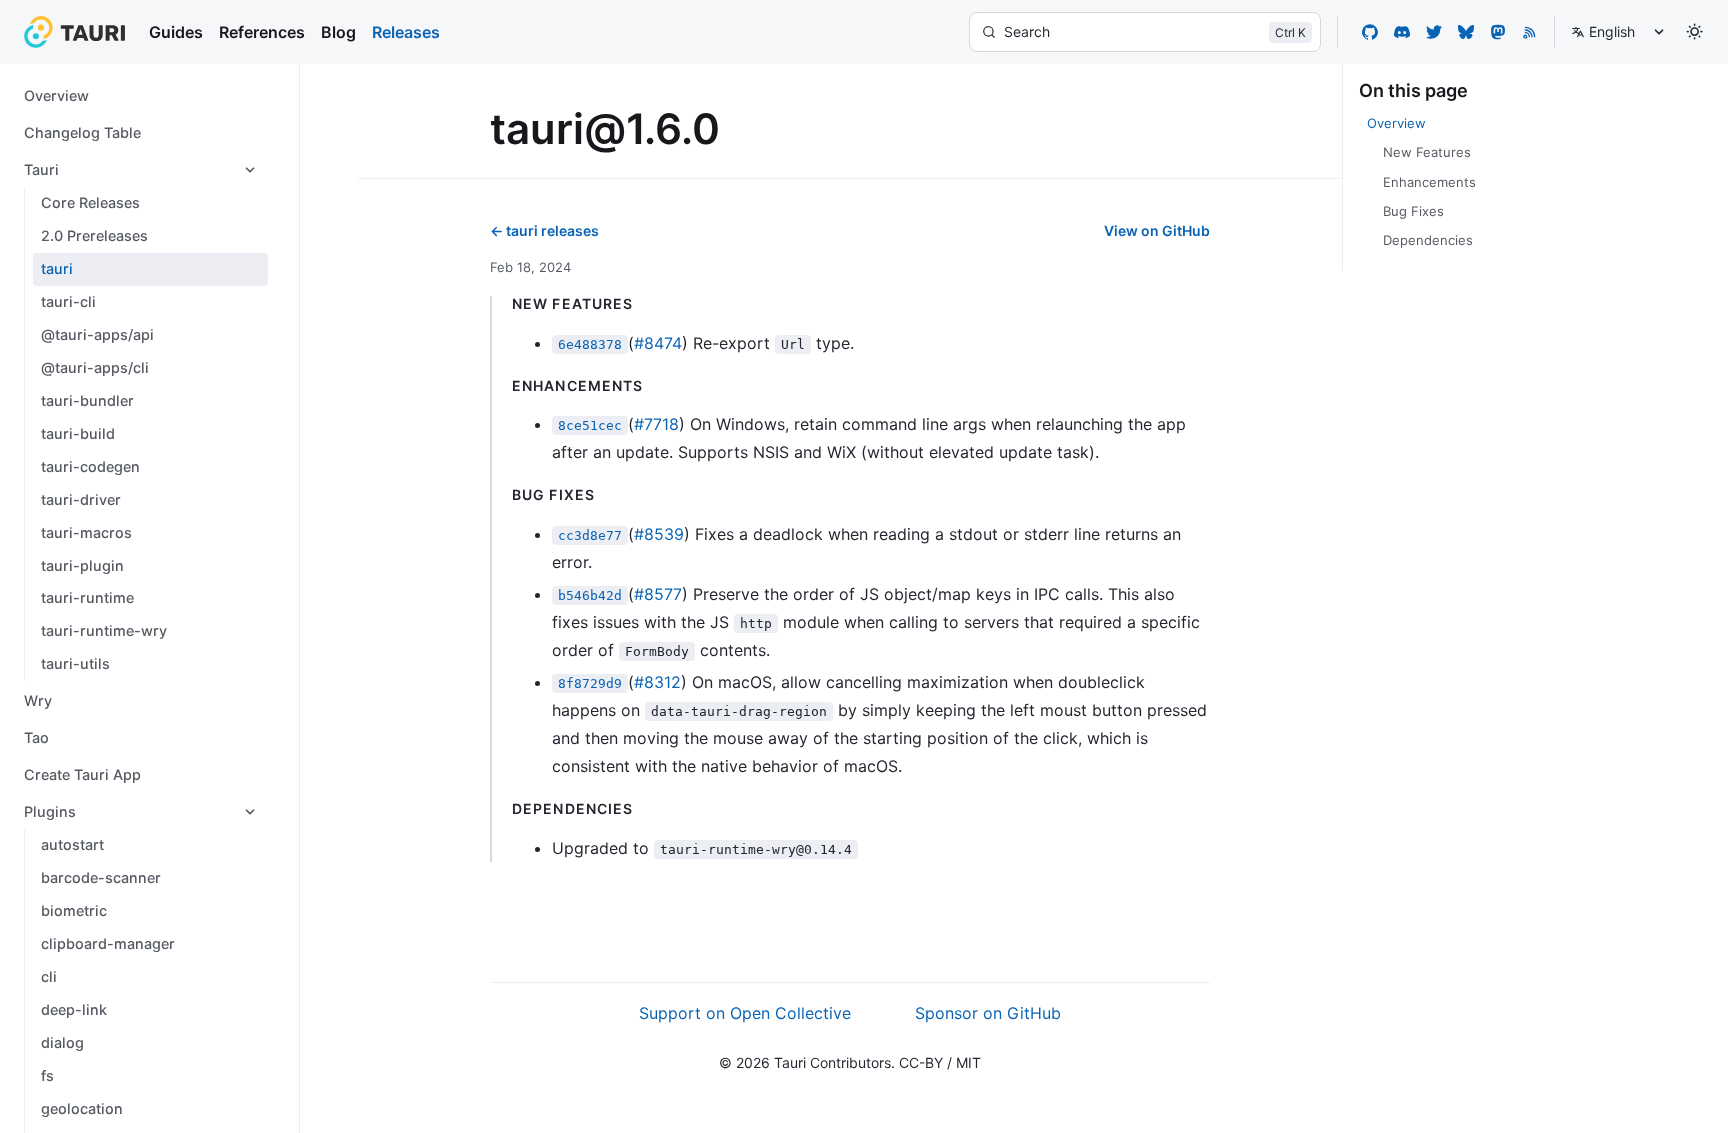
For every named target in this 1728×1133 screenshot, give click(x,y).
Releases (406, 32)
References (262, 32)
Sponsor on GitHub (988, 1013)
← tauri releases (544, 230)
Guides (176, 32)
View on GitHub (1157, 230)
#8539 (659, 534)
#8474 (658, 343)
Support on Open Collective (745, 1013)
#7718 (656, 424)
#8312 (657, 682)
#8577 (658, 594)
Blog (338, 32)
